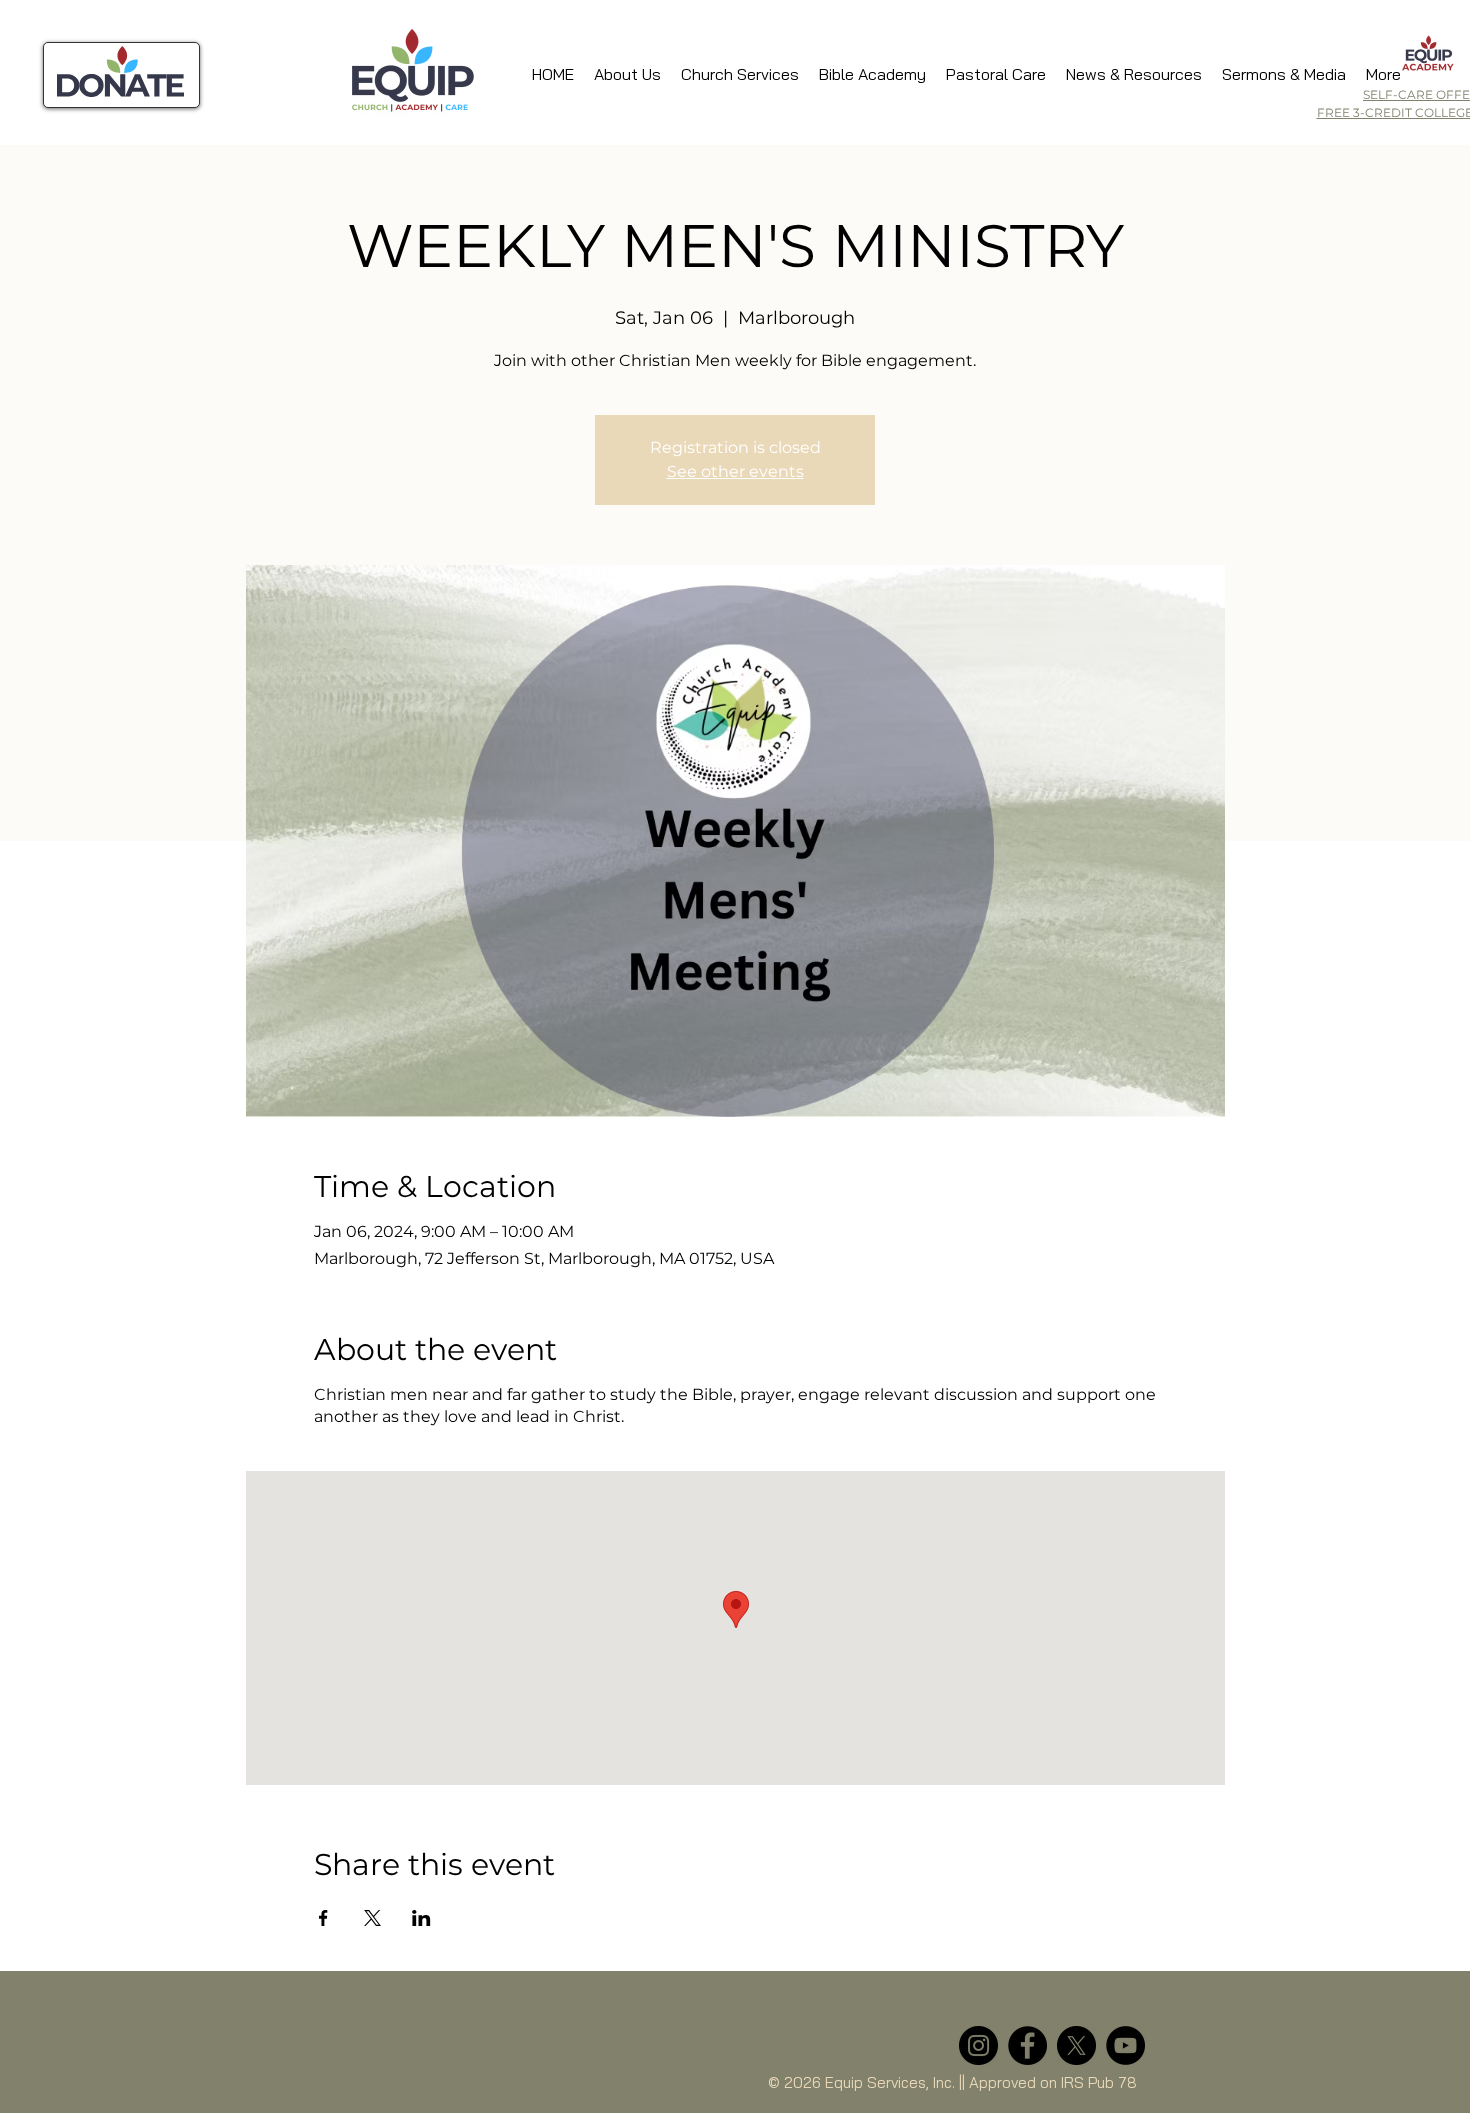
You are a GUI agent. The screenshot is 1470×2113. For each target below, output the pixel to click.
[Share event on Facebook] (323, 1918)
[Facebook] (1027, 2045)
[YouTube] (1125, 2045)
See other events (735, 471)
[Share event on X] (372, 1918)
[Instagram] (978, 2045)
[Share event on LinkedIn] (421, 1918)
